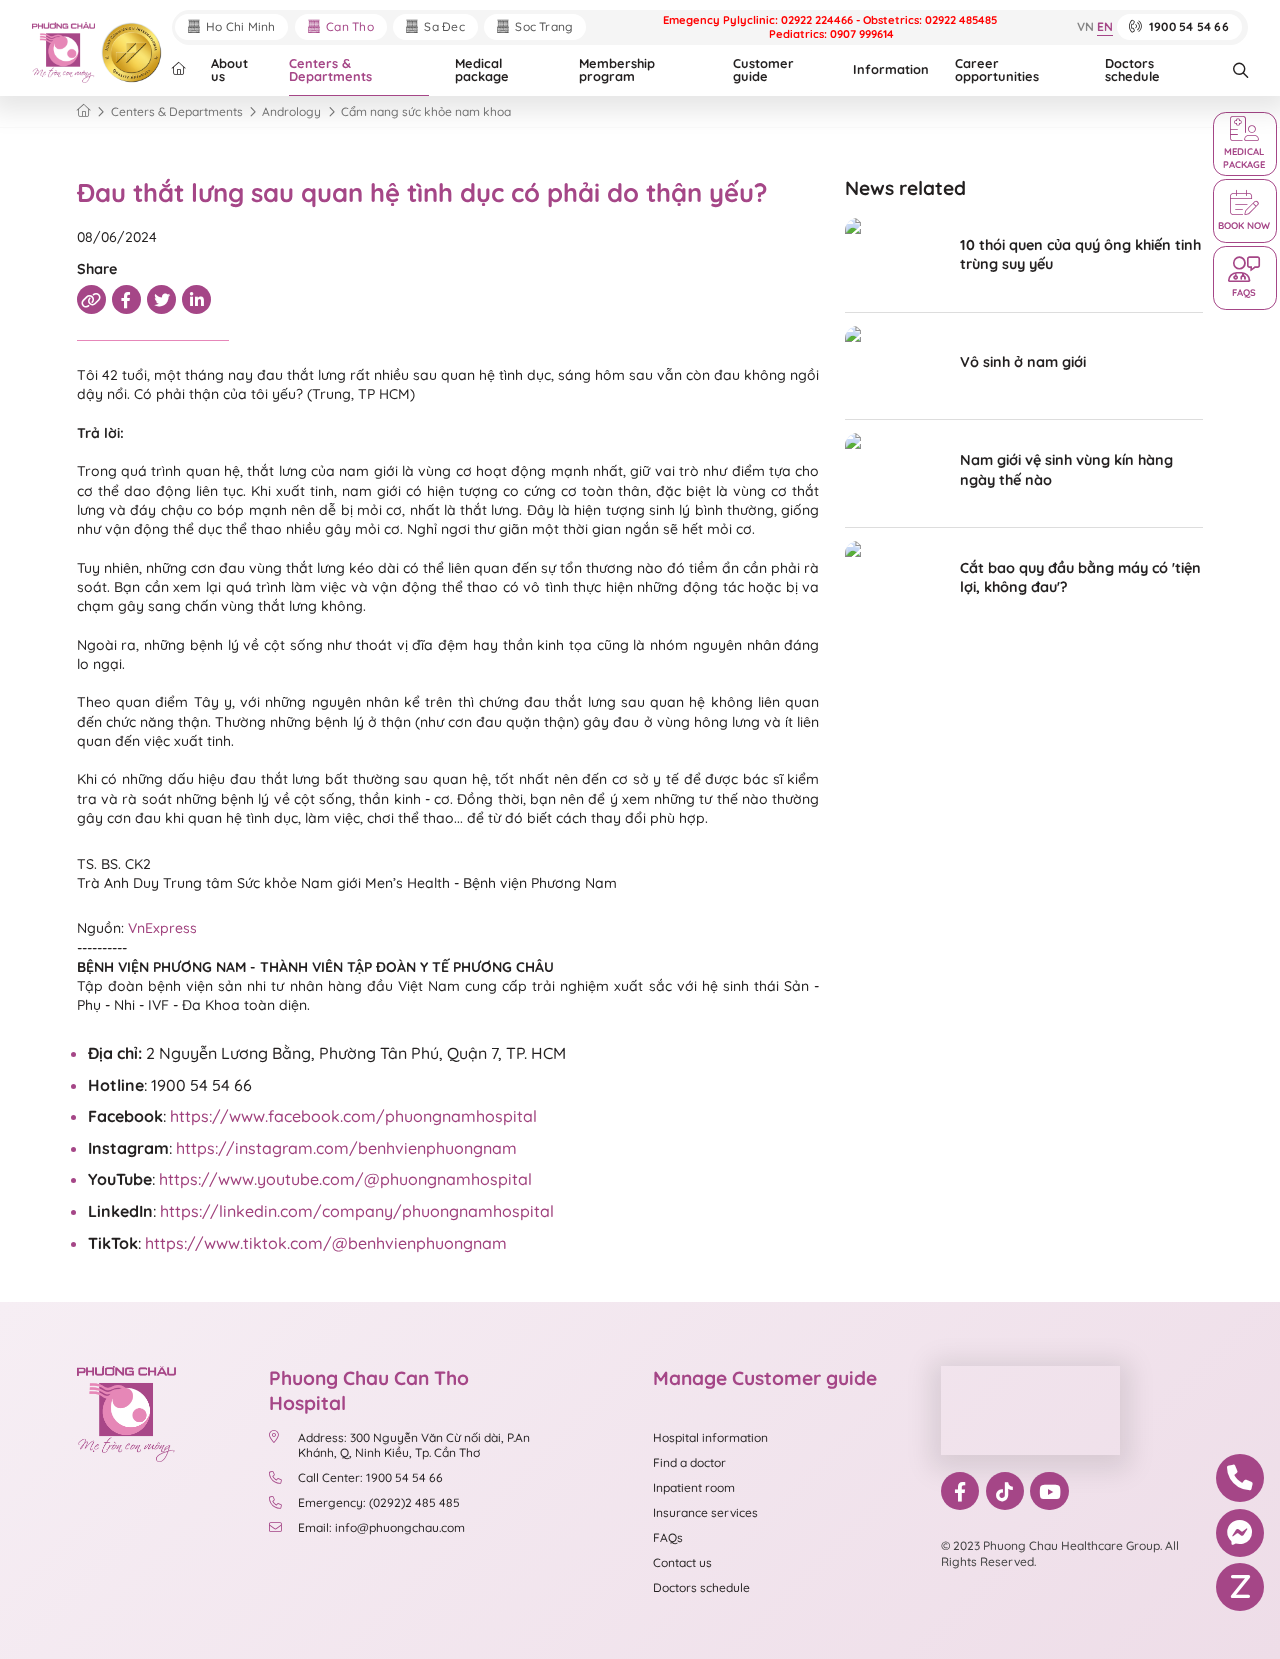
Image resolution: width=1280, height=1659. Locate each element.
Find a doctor (689, 1462)
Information (891, 69)
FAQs (668, 1537)
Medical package (482, 69)
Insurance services (705, 1512)
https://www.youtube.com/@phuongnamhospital (345, 1179)
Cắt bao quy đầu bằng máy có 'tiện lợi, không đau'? (1080, 577)
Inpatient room (694, 1487)
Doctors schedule (1132, 69)
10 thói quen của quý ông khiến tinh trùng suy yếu (1080, 254)
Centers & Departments (330, 69)
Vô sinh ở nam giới (1023, 362)
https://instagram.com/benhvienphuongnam (346, 1148)
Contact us (682, 1562)
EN (1105, 27)
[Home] (84, 111)
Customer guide (763, 69)
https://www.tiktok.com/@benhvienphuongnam (326, 1243)
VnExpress (162, 928)
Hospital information (710, 1437)
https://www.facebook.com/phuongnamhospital (353, 1116)
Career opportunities (997, 69)
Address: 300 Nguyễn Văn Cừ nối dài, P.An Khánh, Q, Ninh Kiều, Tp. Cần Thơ (414, 1445)
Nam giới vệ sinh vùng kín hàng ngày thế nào (1066, 469)
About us (229, 69)
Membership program (617, 69)
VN (1085, 27)
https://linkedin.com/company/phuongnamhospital (357, 1211)
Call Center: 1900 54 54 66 (370, 1477)
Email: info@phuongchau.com (381, 1527)
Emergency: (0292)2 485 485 (379, 1502)
